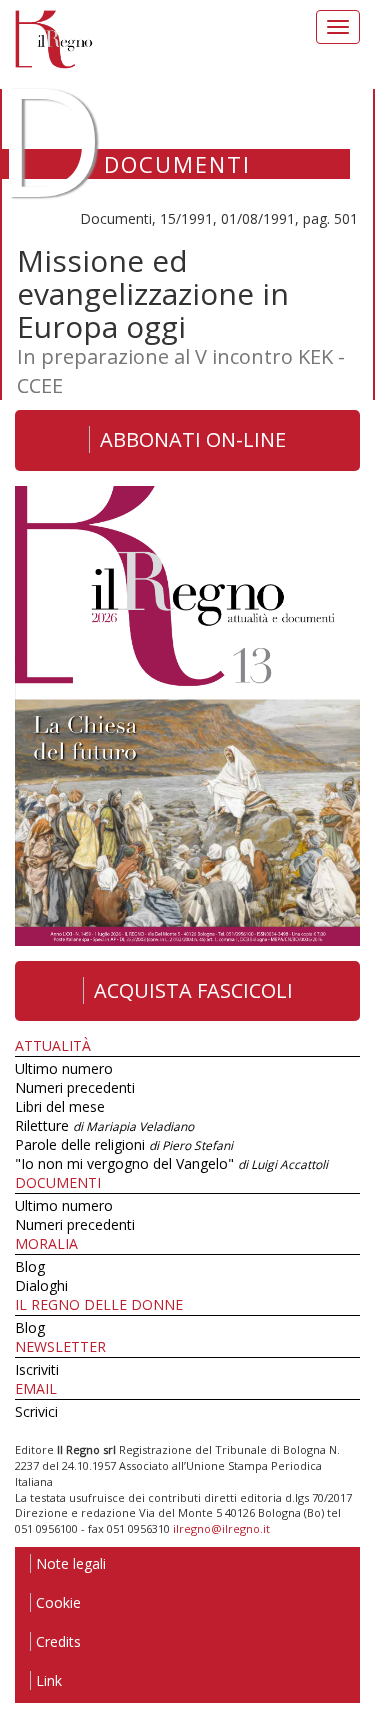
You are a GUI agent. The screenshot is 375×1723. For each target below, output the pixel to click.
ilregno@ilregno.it (221, 1528)
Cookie (58, 1602)
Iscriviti (37, 1369)
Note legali (71, 1563)
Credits (58, 1641)
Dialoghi (41, 1285)
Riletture (104, 1125)
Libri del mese (60, 1106)
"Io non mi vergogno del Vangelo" (171, 1163)
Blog (30, 1266)
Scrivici (36, 1411)
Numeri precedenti (75, 1087)
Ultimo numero (64, 1068)
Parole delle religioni (124, 1144)
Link (49, 1680)
